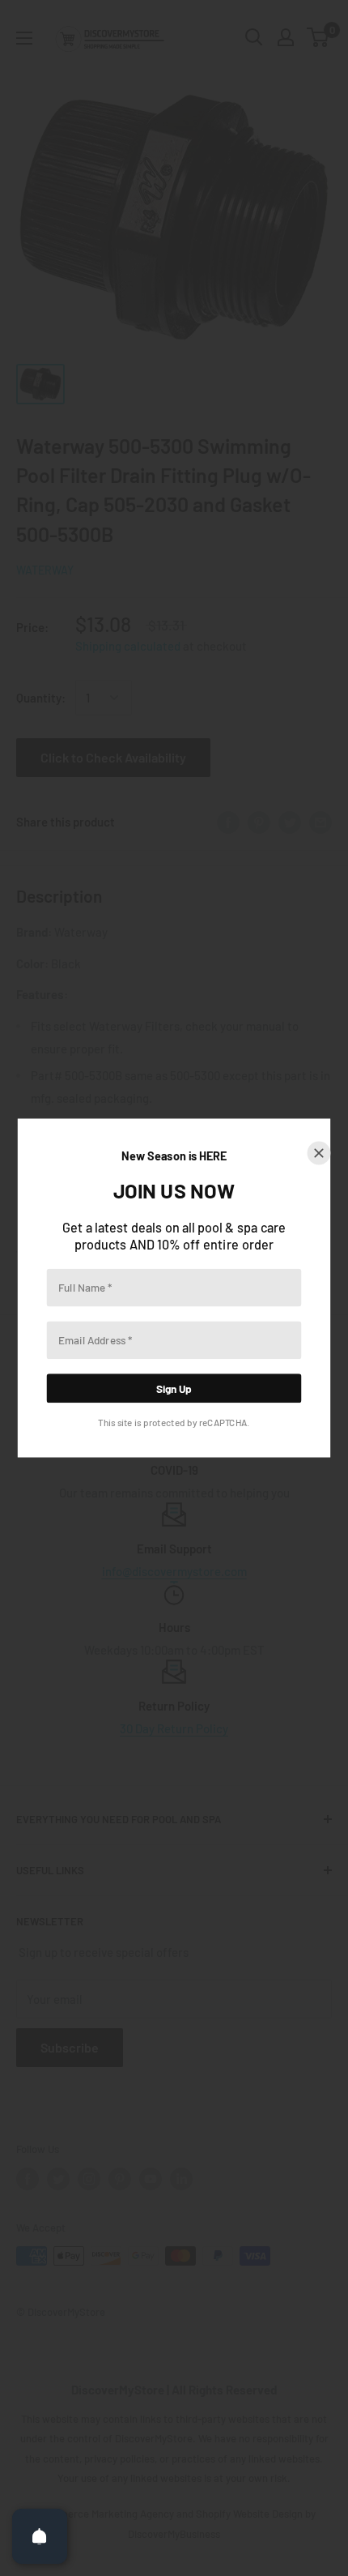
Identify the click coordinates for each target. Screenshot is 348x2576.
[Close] (319, 1153)
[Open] (40, 2536)
